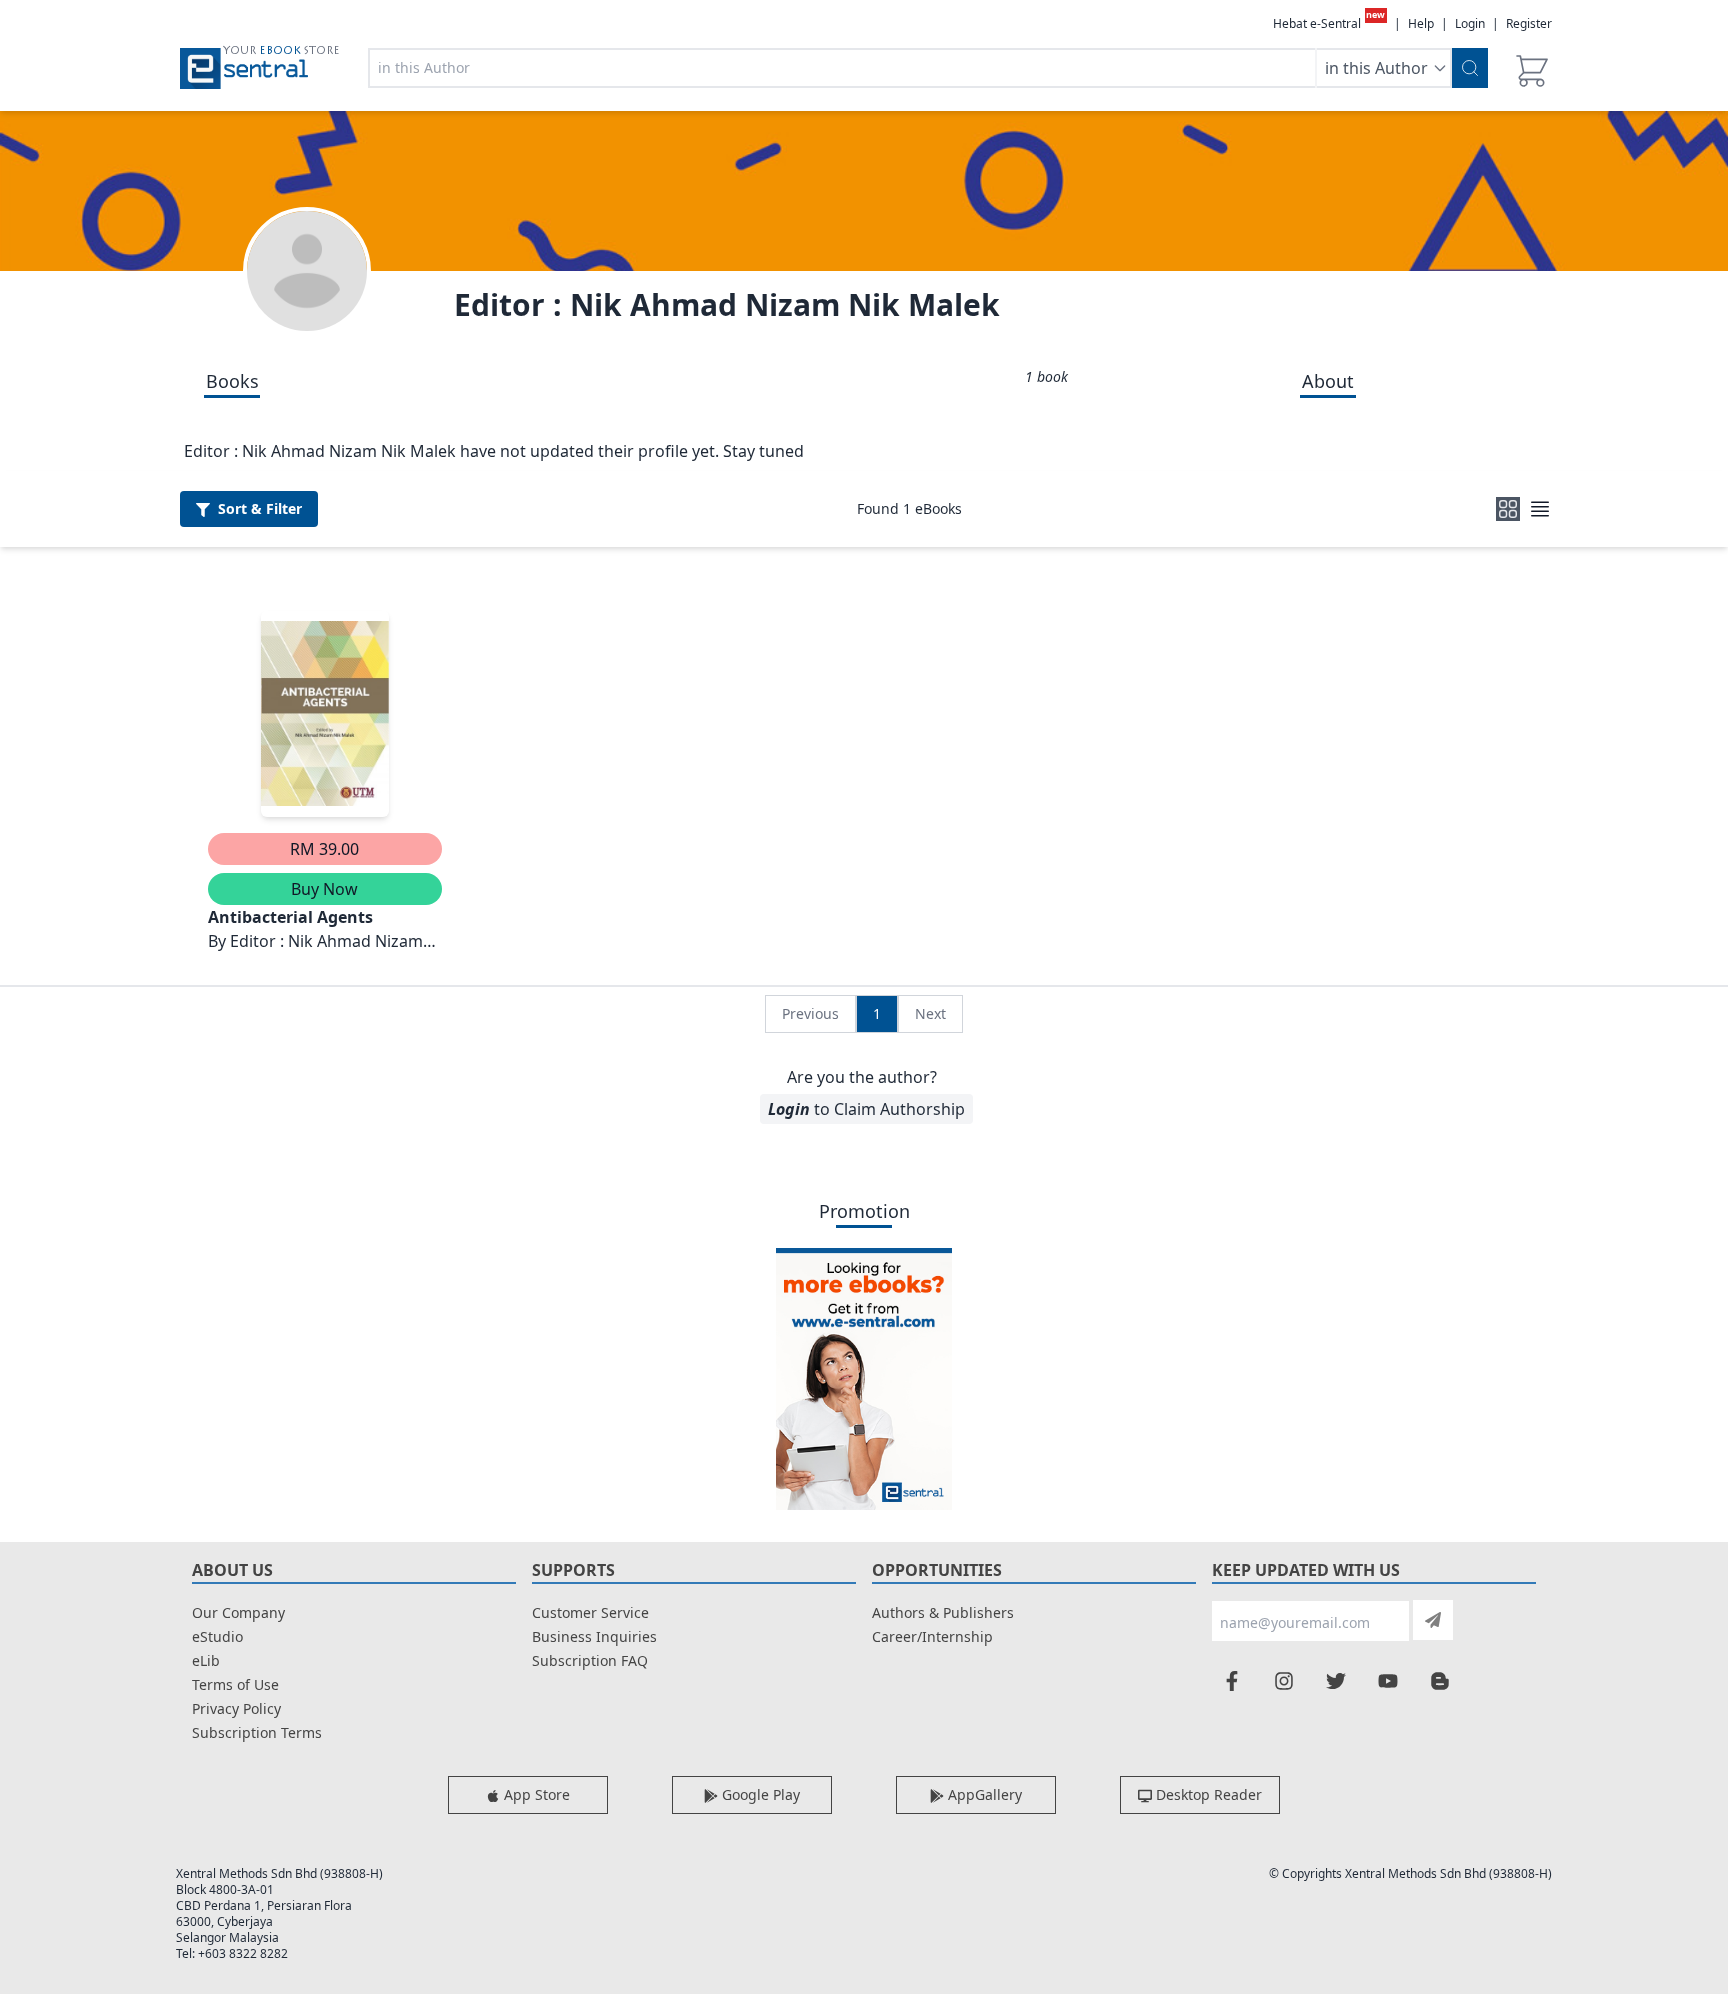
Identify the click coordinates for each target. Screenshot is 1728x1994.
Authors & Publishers (943, 1612)
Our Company (238, 1612)
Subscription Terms (257, 1732)
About (1328, 381)
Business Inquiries (594, 1636)
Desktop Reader (1207, 1794)
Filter (260, 508)
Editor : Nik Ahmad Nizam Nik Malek (727, 304)
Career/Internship (932, 1636)
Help (1421, 24)
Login (1470, 23)
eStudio (217, 1636)
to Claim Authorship (866, 1109)
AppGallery (983, 1794)
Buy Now (324, 889)
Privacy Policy (236, 1708)
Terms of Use (235, 1684)
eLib (206, 1660)
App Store (535, 1794)
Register (1529, 23)
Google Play (759, 1794)
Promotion (864, 1211)
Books (232, 381)
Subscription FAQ (590, 1660)
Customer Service (590, 1612)
